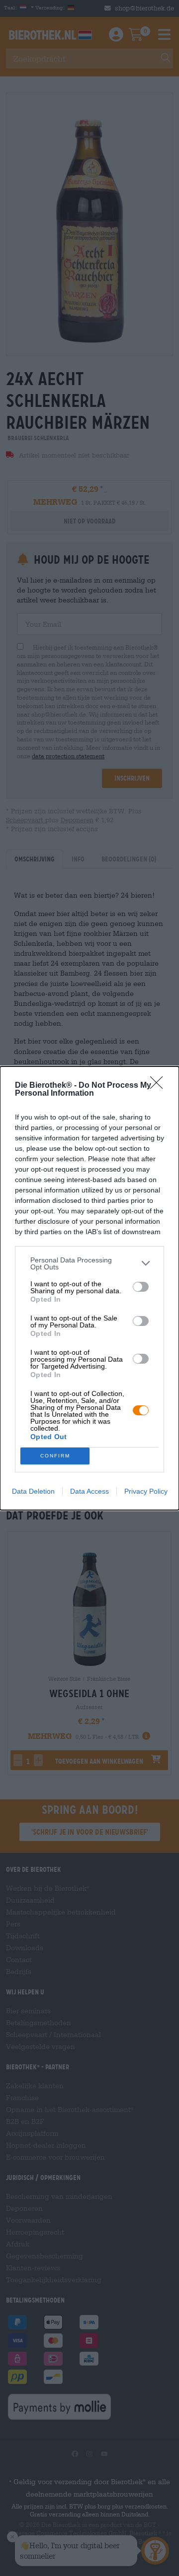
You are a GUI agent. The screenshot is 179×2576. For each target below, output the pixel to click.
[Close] (160, 1086)
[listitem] (89, 1263)
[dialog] (89, 1288)
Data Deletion (33, 1491)
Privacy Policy (146, 1491)
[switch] (141, 1287)
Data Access (89, 1491)
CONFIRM (55, 1456)
